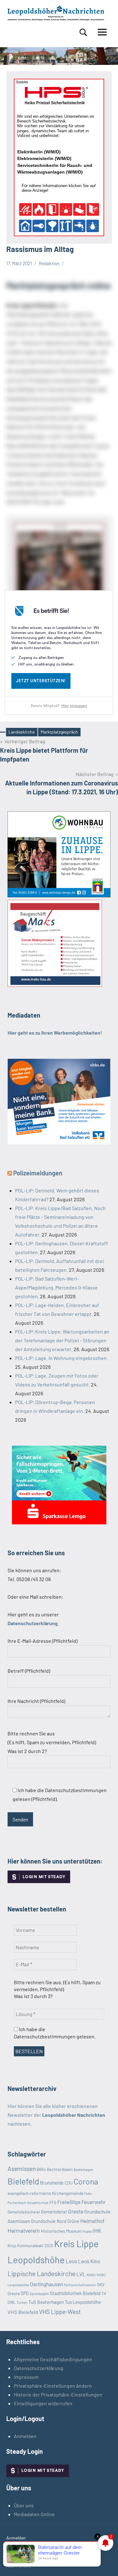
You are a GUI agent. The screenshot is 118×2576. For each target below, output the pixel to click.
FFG (53, 2202)
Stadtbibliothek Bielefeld (75, 2293)
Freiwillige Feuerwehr (81, 2202)
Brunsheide (52, 2183)
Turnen (22, 2302)
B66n (41, 2169)
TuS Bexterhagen (46, 2302)
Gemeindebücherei (24, 2212)
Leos (71, 2261)
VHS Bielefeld (23, 2312)
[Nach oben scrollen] (105, 2563)
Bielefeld (23, 2181)
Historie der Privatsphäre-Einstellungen (58, 2394)
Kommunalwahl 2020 (35, 2246)
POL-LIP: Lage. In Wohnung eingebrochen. (62, 1358)
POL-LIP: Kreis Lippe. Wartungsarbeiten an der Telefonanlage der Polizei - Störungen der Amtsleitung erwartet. (62, 1340)
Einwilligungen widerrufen (43, 2403)
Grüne (73, 2221)
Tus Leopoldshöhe (83, 2302)
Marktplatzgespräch (59, 732)
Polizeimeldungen (38, 1173)
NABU (91, 2275)
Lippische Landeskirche (42, 2273)
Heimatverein (24, 2230)
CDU (69, 2183)
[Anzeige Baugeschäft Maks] (55, 985)
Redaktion (49, 263)
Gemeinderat (54, 2212)
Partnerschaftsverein (80, 2285)
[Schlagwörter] (3, 732)
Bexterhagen (83, 2170)
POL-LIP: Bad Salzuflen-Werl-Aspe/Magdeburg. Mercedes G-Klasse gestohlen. (56, 1287)
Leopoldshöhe (36, 2260)
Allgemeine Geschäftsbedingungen (53, 2359)
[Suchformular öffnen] (83, 32)
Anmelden (25, 2436)
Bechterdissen (60, 2169)
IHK (97, 2230)
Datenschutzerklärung (39, 2368)
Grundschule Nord (49, 2221)
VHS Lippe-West (60, 2312)
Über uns (24, 2505)
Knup (12, 2246)
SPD (25, 2293)
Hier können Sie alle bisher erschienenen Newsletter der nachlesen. (56, 2115)
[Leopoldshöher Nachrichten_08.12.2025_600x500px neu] (59, 895)
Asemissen (22, 2169)
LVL (81, 2274)
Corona (86, 2181)
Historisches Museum (61, 2231)
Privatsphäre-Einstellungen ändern (53, 2386)
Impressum (26, 2377)
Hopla (87, 2231)
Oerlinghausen (46, 2284)
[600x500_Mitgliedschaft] (59, 1142)
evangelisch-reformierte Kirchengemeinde (45, 2193)
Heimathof (92, 2221)
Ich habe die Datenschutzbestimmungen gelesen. (55, 2033)
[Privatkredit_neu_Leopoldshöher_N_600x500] (59, 1522)
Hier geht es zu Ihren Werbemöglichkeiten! (55, 1033)
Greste (76, 2211)
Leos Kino (89, 2261)
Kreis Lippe (76, 2244)
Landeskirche (22, 732)
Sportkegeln (39, 2293)
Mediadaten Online (34, 2514)
